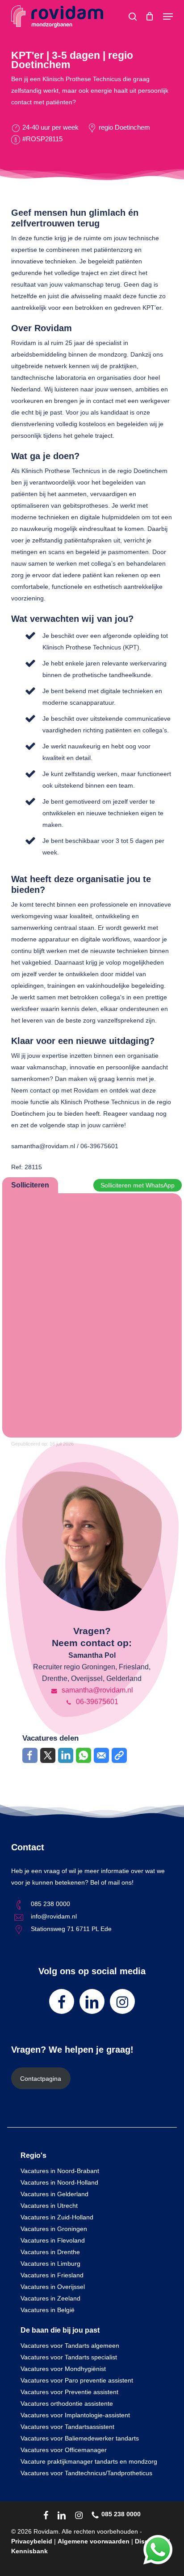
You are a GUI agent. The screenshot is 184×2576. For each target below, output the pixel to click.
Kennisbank (29, 2551)
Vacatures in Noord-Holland (59, 2182)
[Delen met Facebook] (30, 1755)
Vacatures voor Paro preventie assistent (77, 2380)
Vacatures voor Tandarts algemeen (70, 2346)
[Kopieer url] (119, 1755)
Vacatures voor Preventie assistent (69, 2392)
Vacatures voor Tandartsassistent (67, 2427)
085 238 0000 (50, 1904)
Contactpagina (41, 2079)
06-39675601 (96, 1702)
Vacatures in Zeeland (50, 2298)
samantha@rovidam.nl (96, 1690)
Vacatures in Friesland (52, 2275)
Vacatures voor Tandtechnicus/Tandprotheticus (86, 2473)
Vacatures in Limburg (50, 2264)
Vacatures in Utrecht (49, 2206)
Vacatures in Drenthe (50, 2252)
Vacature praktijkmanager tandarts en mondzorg (89, 2461)
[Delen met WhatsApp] (84, 1755)
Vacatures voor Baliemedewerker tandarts (80, 2438)
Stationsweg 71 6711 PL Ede (71, 1929)
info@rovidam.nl (54, 1916)
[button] (168, 16)
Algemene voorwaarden (94, 2541)
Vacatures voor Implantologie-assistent (75, 2415)
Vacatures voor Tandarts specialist (69, 2357)
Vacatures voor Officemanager (64, 2450)
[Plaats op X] (48, 1755)
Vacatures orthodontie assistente (67, 2403)
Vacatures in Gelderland (54, 2194)
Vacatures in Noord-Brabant (60, 2171)
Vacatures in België (48, 2310)
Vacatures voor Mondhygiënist (63, 2369)
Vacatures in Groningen (54, 2229)
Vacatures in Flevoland (53, 2240)
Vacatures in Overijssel (53, 2287)
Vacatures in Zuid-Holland (57, 2217)
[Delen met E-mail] (101, 1755)
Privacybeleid (32, 2541)
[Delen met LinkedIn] (66, 1755)
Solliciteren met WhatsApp (138, 1185)
